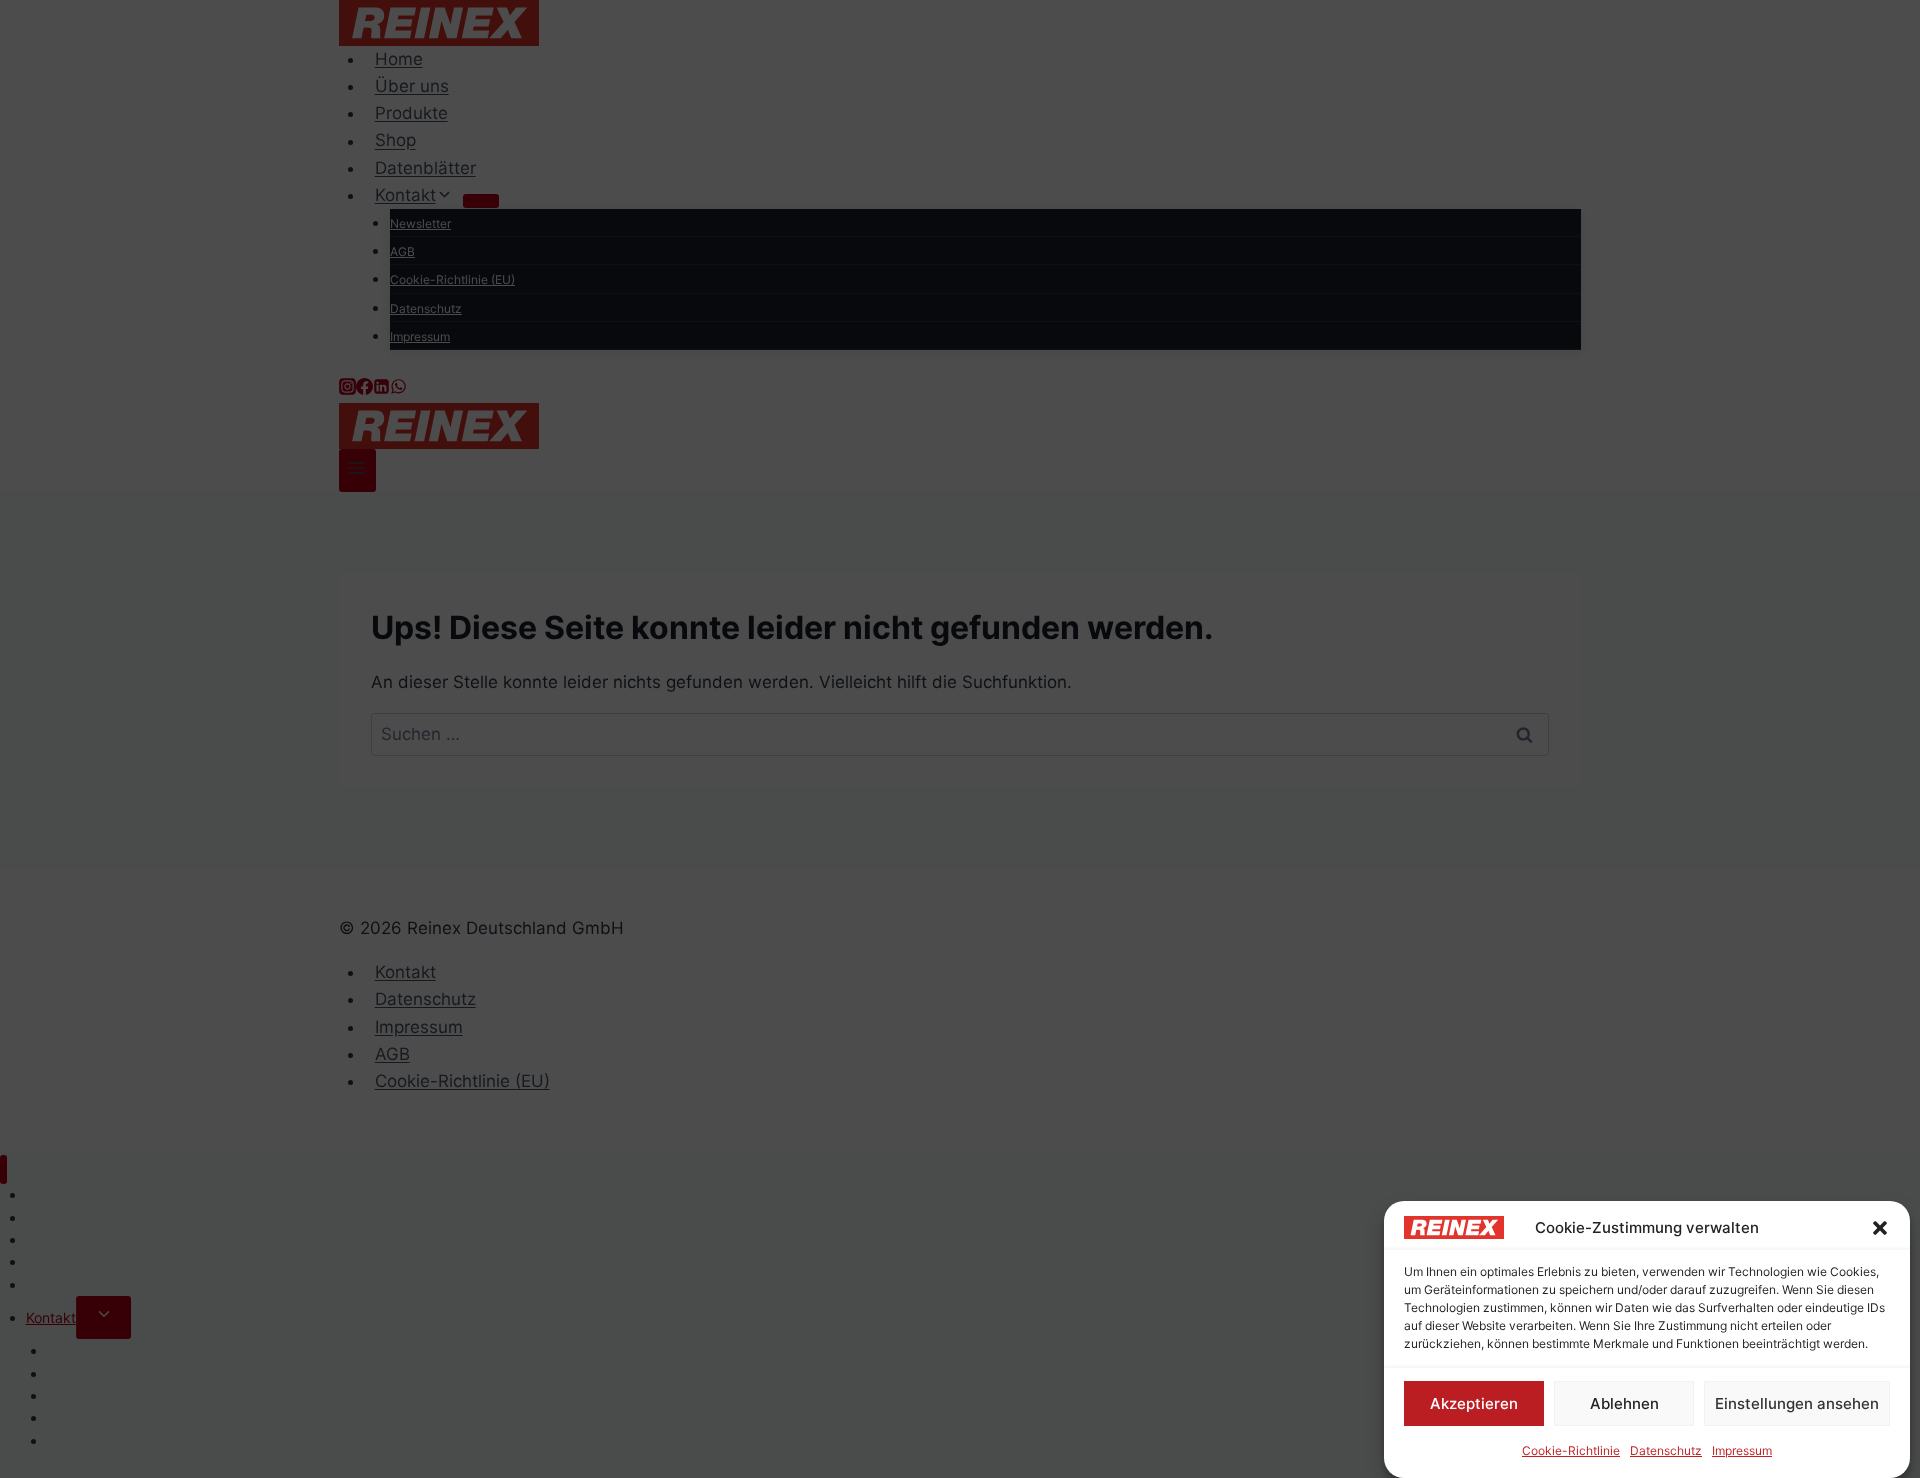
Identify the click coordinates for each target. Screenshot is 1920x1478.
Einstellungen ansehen (1797, 1402)
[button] (1880, 1228)
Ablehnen (1624, 1402)
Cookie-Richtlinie (1571, 1450)
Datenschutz (1666, 1450)
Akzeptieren (1474, 1402)
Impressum (1742, 1450)
